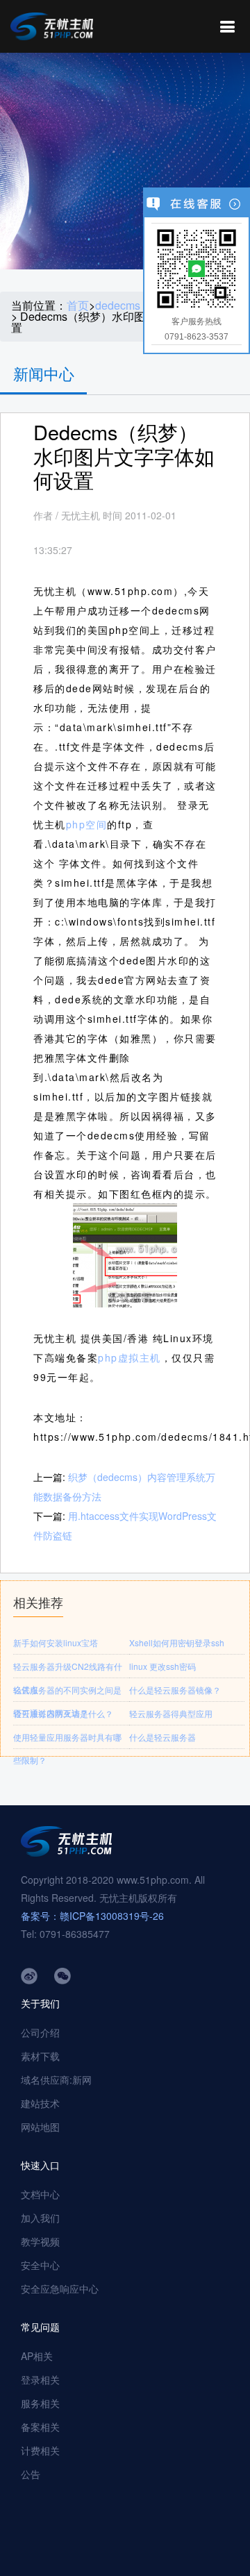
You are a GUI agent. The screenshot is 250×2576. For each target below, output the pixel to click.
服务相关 (40, 2403)
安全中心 (40, 2265)
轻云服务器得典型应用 (171, 1713)
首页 (78, 306)
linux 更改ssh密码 (162, 1666)
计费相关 (40, 2450)
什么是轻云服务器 (162, 1737)
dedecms (118, 306)
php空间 (87, 824)
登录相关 (40, 2380)
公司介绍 (40, 2032)
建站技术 (40, 2103)
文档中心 (40, 2194)
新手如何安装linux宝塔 (56, 1642)
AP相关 (37, 2356)
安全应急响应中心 (60, 2289)
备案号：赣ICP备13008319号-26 (92, 1916)
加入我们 (40, 2218)
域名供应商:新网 (56, 2080)
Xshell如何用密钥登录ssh (177, 1642)
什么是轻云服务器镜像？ (175, 1690)
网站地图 (40, 2127)
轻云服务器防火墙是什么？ (63, 1713)
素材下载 (40, 2056)
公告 (31, 2474)
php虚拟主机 (130, 1357)
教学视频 (40, 2241)
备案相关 (40, 2427)
